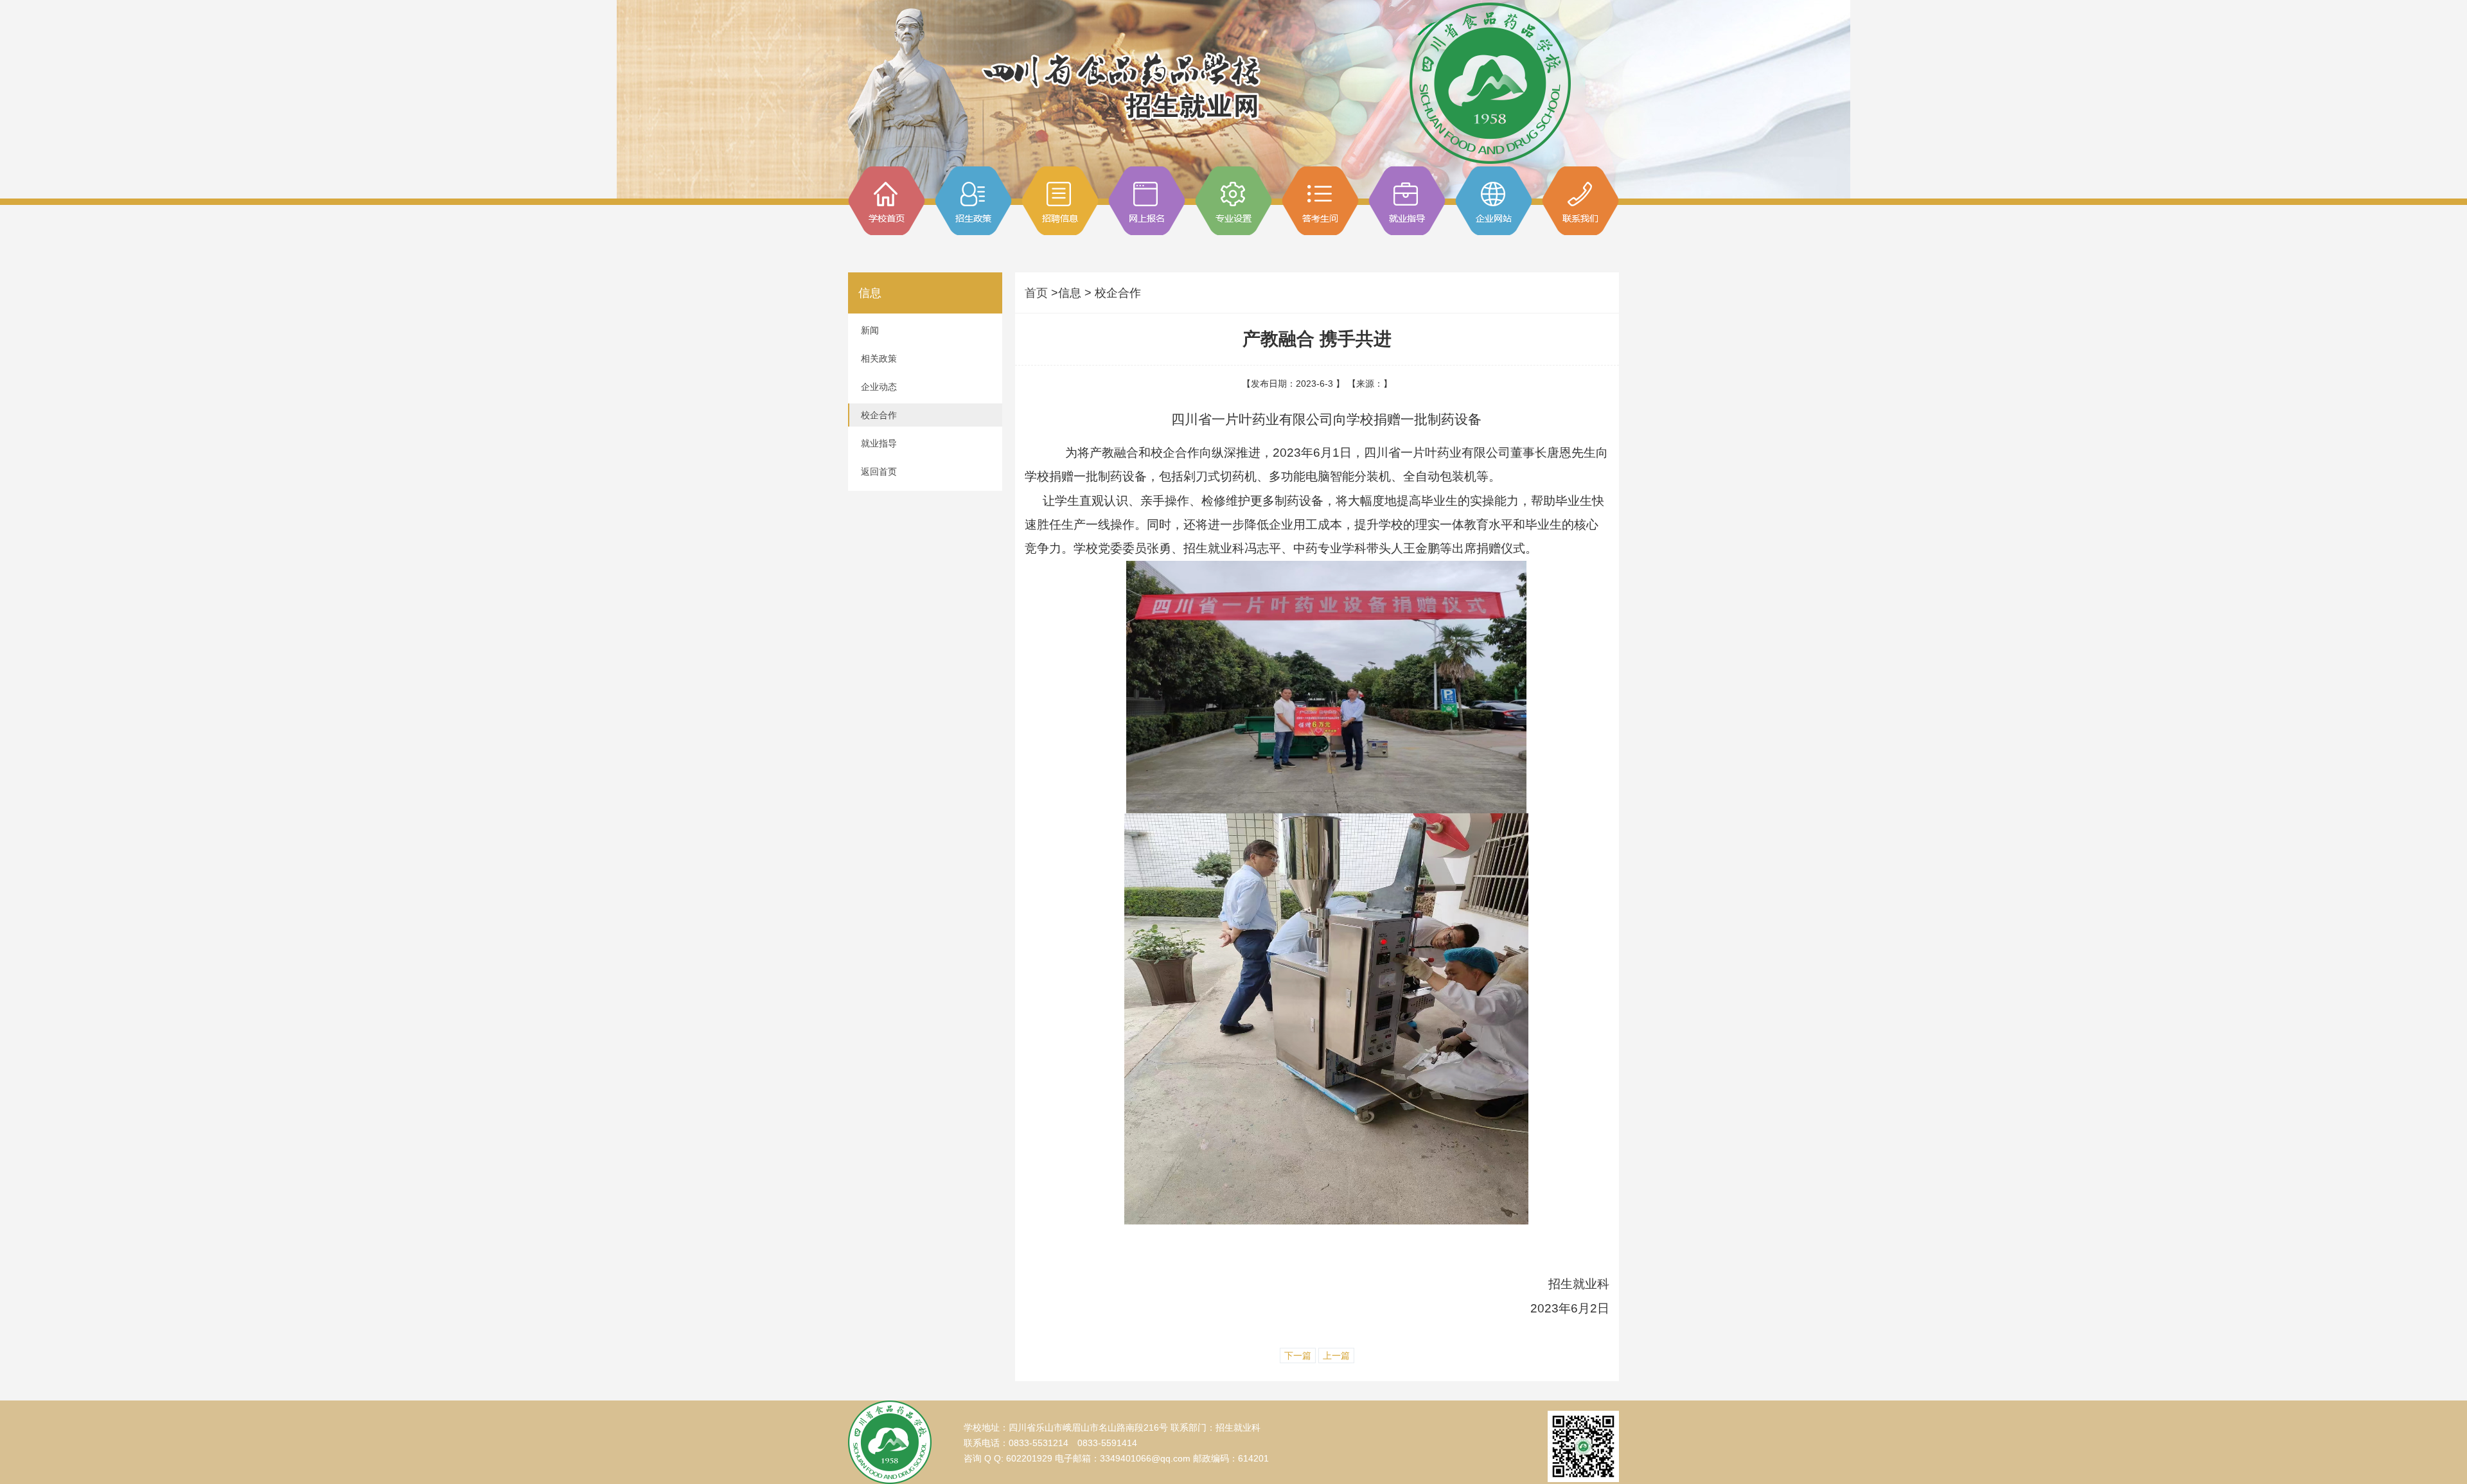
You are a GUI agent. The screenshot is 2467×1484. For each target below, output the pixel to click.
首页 (1038, 293)
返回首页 (879, 472)
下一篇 (1298, 1356)
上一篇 (1336, 1356)
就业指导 (879, 443)
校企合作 (879, 415)
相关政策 (879, 358)
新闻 (870, 330)
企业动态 (879, 387)
